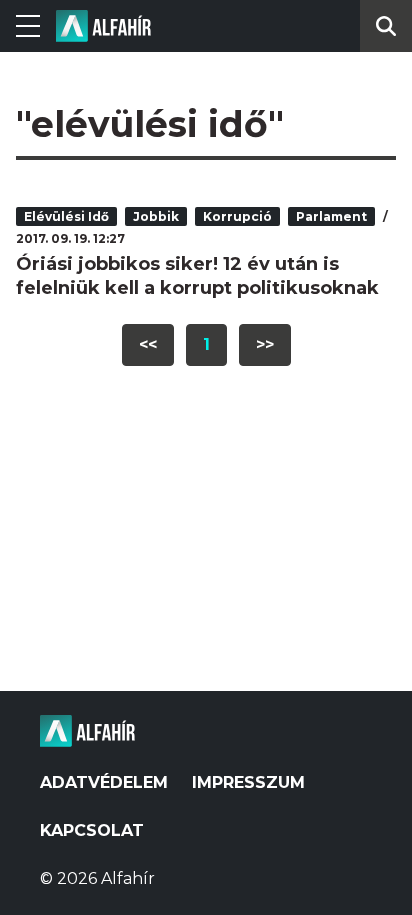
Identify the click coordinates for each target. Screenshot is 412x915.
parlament (331, 216)
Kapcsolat (92, 830)
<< (148, 344)
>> (265, 344)
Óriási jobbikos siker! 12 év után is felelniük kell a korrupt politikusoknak (197, 276)
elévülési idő (66, 216)
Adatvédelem (104, 782)
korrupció (237, 216)
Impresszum (248, 782)
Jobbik (156, 216)
